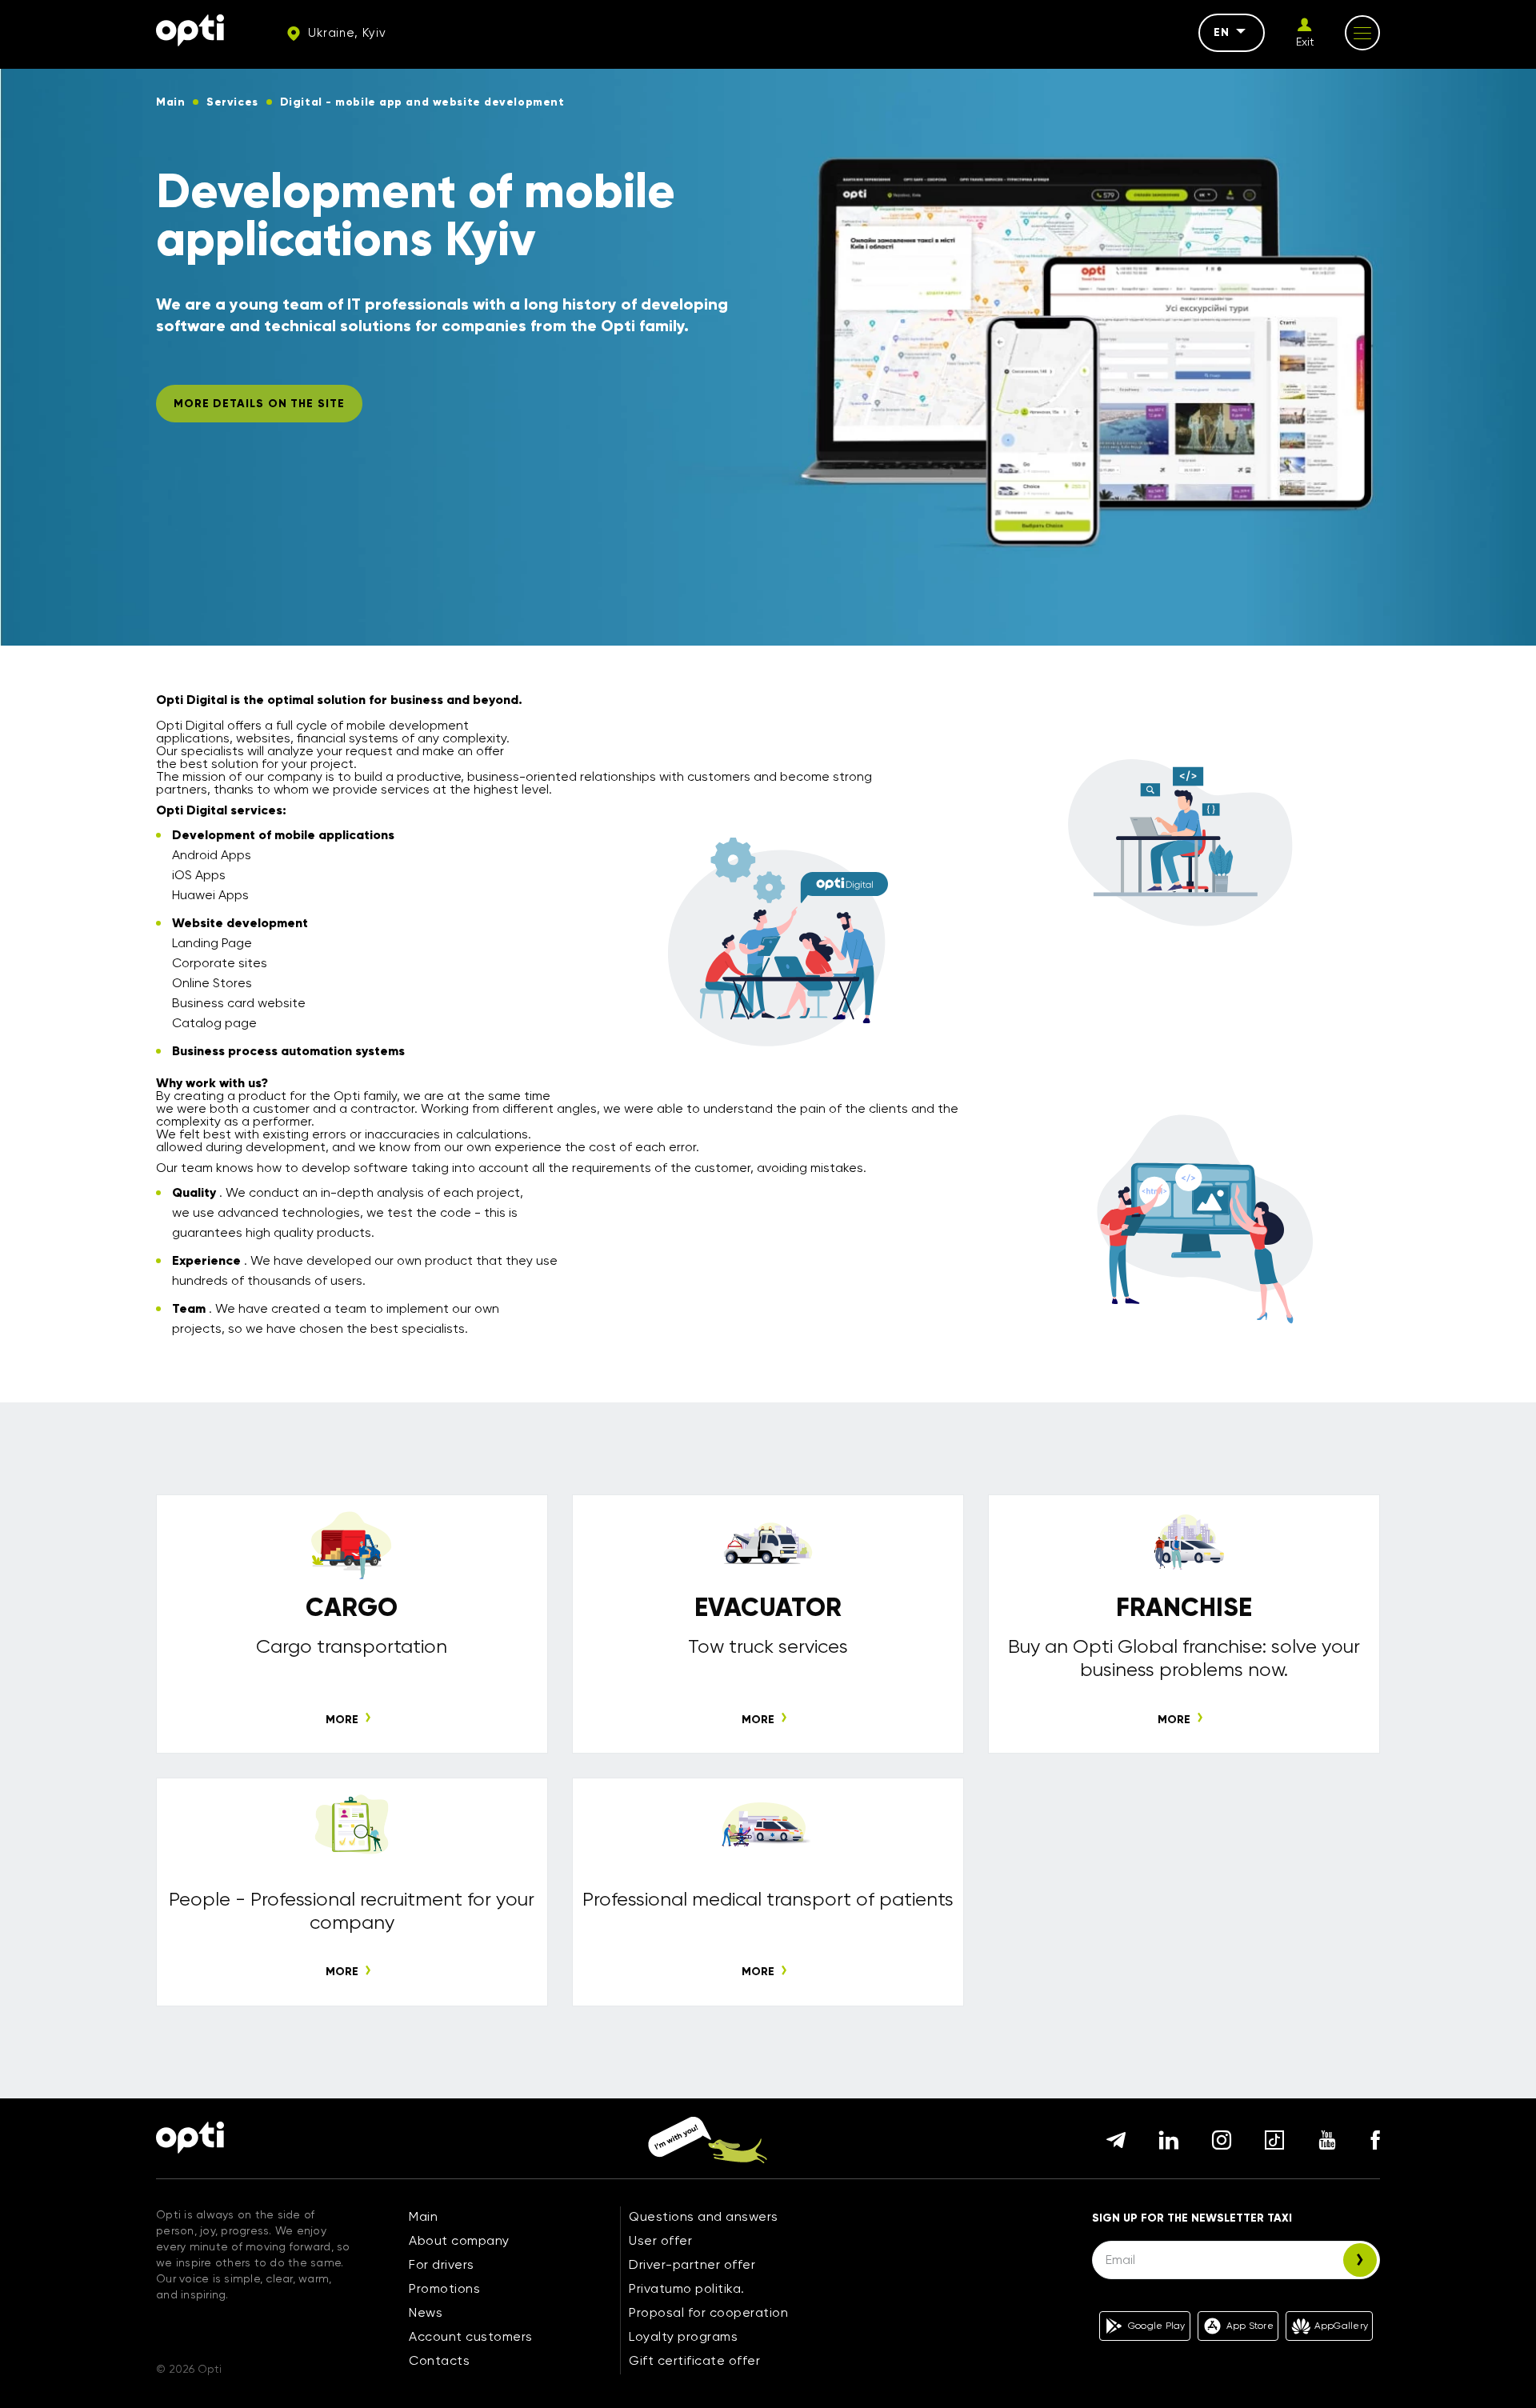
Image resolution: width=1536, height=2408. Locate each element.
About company (459, 2240)
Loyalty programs (683, 2336)
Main (423, 2216)
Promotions (444, 2288)
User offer (660, 2240)
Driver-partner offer (692, 2264)
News (426, 2312)
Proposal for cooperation (708, 2312)
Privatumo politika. (687, 2288)
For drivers (442, 2264)
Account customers (471, 2336)
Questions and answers (704, 2216)
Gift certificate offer (694, 2360)
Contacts (439, 2360)
